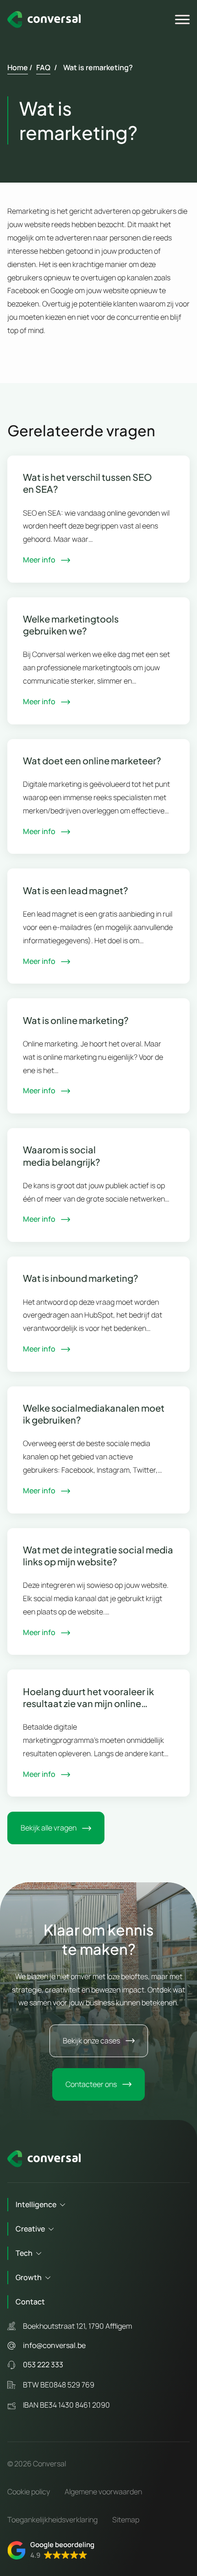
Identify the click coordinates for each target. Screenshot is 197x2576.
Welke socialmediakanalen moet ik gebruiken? (94, 1414)
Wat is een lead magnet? (76, 890)
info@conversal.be (54, 2345)
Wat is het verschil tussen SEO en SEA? (88, 483)
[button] (51, 2550)
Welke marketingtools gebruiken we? (71, 625)
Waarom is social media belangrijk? (62, 1155)
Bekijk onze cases (91, 2041)
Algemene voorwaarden (103, 2492)
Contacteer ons (91, 2084)
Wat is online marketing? (76, 1020)
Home (18, 67)
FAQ (43, 67)
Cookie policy (29, 2492)
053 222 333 (43, 2365)
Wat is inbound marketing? (81, 1278)
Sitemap (126, 2520)
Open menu (184, 20)
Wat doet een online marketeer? (92, 760)
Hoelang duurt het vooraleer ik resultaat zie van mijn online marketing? (88, 1697)
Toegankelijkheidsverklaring (52, 2520)
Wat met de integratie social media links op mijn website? (98, 1555)
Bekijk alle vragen (49, 1828)
